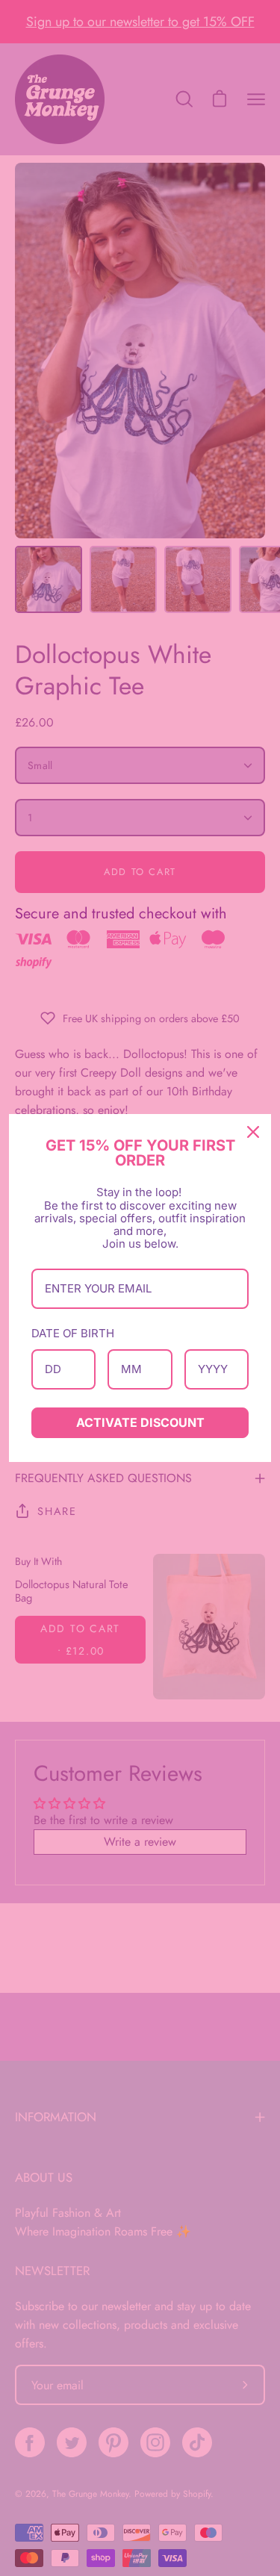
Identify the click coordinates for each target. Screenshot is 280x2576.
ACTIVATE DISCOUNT (140, 1422)
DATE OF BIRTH (73, 1333)
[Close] (253, 1132)
